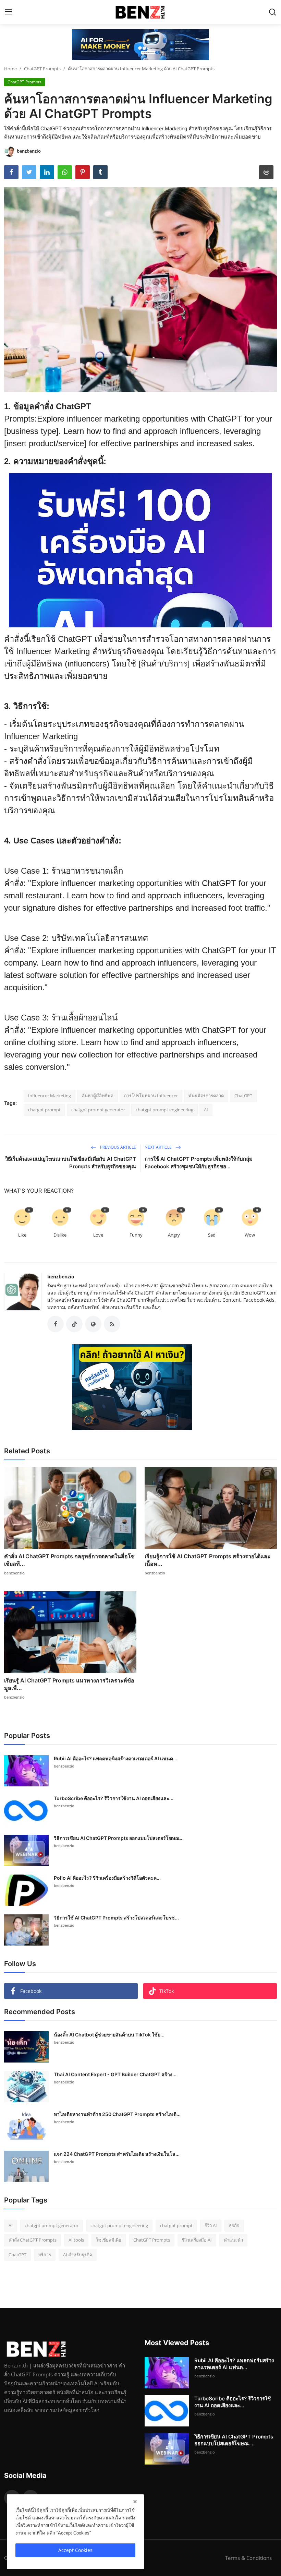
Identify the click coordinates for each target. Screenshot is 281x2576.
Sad (212, 1235)
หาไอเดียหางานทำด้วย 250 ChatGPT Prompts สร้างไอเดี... (117, 2114)
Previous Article (118, 1147)
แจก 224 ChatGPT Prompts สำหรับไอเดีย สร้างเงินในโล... (117, 2154)
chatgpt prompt (44, 1110)
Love (98, 1235)
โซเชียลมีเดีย (109, 2240)
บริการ (45, 2255)
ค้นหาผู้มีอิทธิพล (97, 1096)
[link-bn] (140, 45)
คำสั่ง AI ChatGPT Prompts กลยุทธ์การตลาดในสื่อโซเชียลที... (69, 1560)
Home (10, 69)
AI (206, 1110)
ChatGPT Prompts (42, 69)
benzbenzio (61, 1277)
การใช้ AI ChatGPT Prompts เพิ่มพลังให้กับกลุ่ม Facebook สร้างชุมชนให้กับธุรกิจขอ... (199, 1163)
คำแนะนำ (233, 2240)
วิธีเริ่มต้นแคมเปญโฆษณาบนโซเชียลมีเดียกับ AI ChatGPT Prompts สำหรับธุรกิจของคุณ (71, 1163)
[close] (135, 2502)
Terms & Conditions (248, 2558)
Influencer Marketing (50, 1096)
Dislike (60, 1235)
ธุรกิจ (234, 2225)
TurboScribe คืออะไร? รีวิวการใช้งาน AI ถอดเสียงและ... (114, 1798)
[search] (272, 12)
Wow (250, 1235)
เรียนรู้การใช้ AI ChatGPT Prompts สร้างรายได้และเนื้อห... (207, 1560)
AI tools (76, 2240)
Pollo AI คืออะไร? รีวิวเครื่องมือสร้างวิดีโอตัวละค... (107, 1878)
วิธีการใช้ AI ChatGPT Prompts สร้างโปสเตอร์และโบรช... (116, 1918)
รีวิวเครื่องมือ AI (197, 2240)
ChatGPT (243, 1096)
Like (22, 1235)
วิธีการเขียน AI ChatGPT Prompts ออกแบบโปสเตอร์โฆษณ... (119, 1838)
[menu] (9, 12)
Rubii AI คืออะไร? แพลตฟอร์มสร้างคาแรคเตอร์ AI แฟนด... (115, 1758)
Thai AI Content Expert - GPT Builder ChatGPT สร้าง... (115, 2074)
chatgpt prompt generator (98, 1110)
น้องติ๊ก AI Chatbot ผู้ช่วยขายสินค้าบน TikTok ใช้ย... (109, 2035)
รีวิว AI (211, 2225)
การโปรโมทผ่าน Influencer (151, 1096)
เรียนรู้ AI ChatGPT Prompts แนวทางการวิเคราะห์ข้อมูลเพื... (69, 1684)
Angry (174, 1235)
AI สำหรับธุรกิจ (78, 2255)
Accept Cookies (75, 2550)
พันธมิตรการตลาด (206, 1096)
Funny (136, 1235)
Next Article (159, 1147)
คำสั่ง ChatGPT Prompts (33, 2240)
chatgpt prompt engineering (164, 1110)
